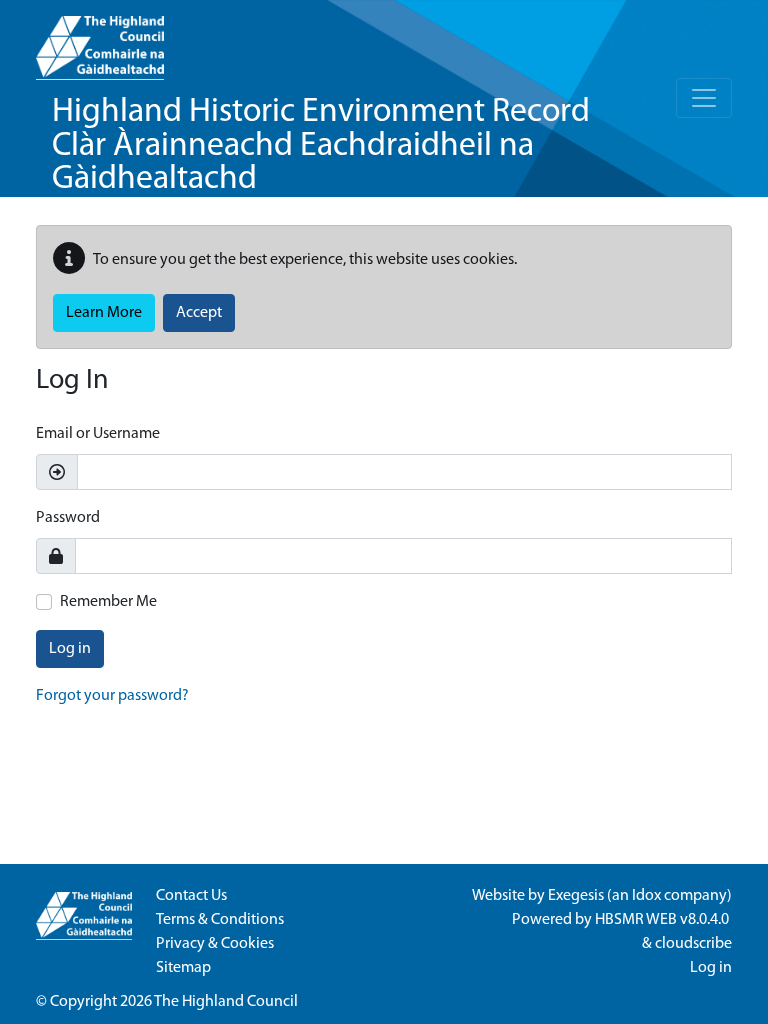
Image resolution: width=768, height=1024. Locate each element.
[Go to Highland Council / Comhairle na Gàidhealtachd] (100, 40)
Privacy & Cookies (215, 944)
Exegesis (576, 896)
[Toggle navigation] (704, 98)
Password (68, 518)
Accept (199, 313)
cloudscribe (693, 944)
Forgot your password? (112, 696)
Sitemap (183, 968)
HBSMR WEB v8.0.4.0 (663, 920)
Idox (646, 896)
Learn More (104, 313)
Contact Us (191, 896)
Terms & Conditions (220, 920)
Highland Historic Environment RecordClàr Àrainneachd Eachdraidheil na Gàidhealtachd (321, 146)
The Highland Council (226, 1002)
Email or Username (98, 434)
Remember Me (108, 602)
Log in (70, 649)
